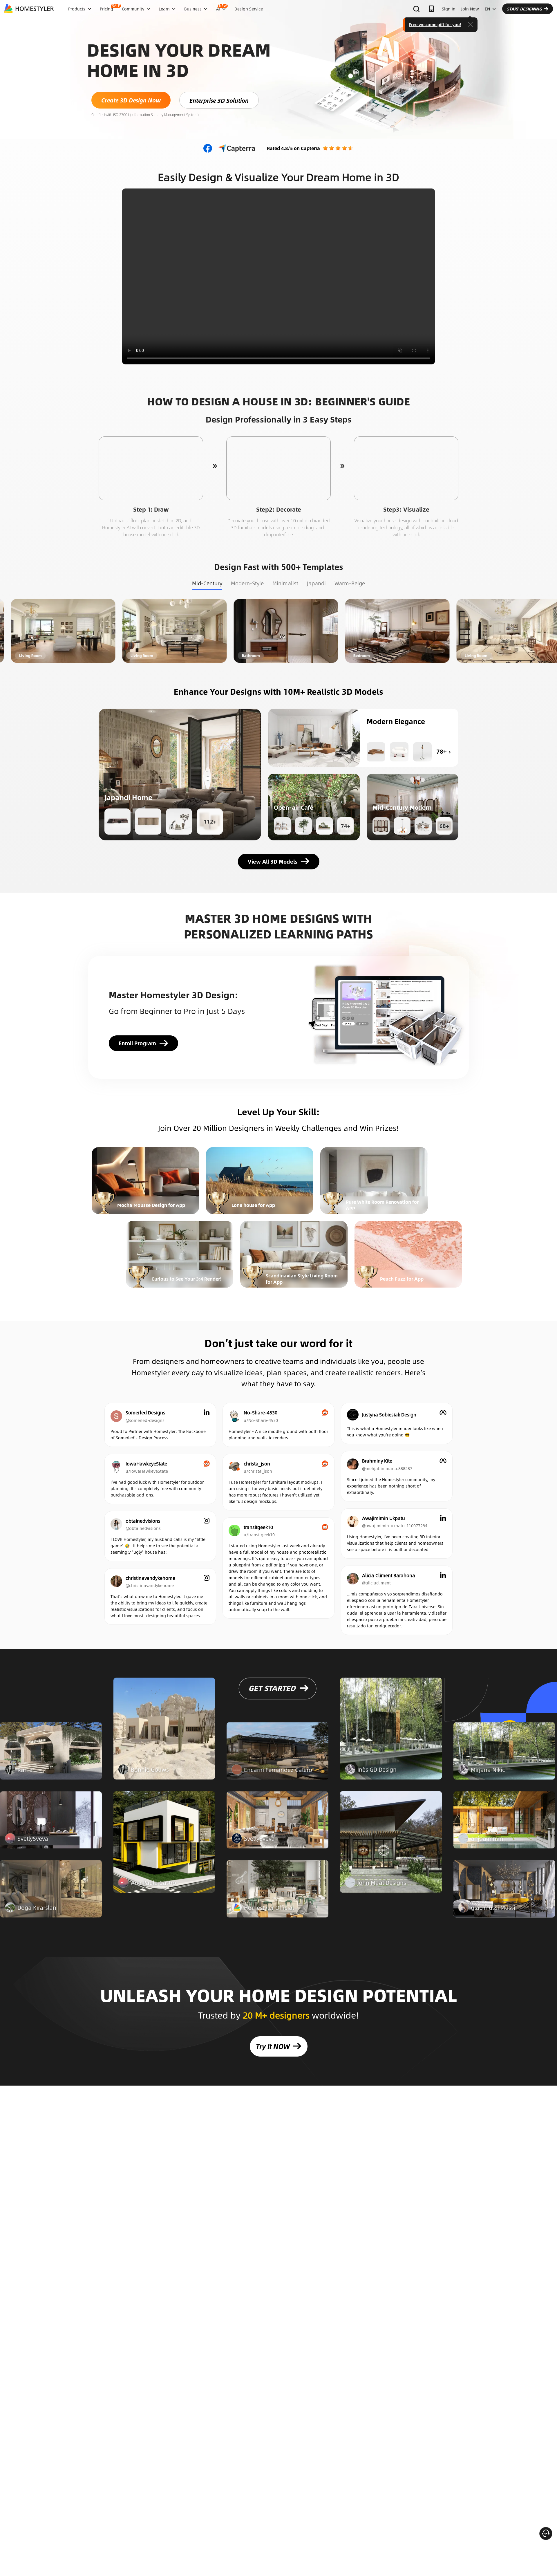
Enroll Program (137, 1043)
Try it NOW (273, 2046)
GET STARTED (272, 1695)
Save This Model (180, 774)
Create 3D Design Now (131, 100)
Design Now (111, 631)
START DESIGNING (524, 9)
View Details (51, 1758)
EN (487, 9)
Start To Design (151, 468)
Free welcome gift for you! (435, 24)
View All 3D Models (273, 862)
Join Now (470, 9)
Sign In (449, 9)
